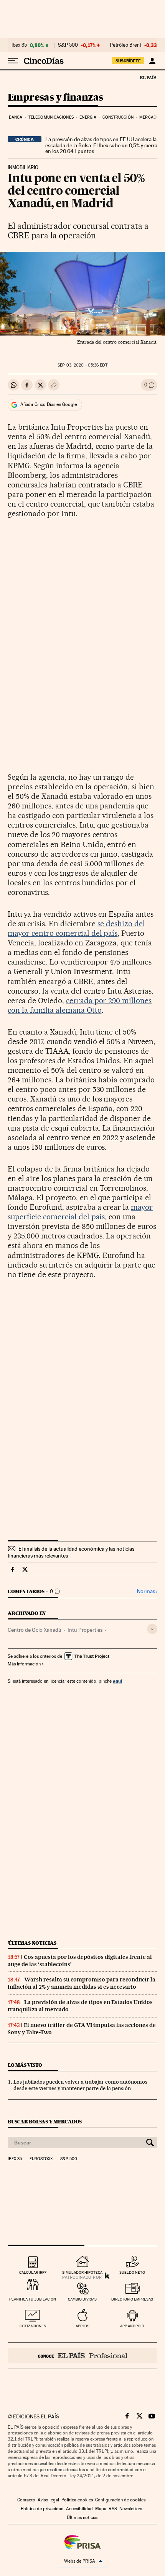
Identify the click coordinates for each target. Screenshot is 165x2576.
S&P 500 (68, 45)
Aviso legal (48, 2500)
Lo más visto (25, 2065)
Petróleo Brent (125, 45)
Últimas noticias (32, 1943)
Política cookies (77, 2500)
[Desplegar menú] (13, 61)
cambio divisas (82, 2299)
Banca (16, 117)
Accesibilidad (79, 2509)
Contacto (26, 2500)
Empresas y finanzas (55, 98)
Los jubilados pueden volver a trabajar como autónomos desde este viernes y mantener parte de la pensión (80, 2085)
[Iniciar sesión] (152, 61)
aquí (117, 1681)
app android (132, 2326)
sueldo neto (132, 2272)
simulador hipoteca (82, 2272)
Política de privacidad (42, 2509)
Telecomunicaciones (51, 117)
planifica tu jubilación (33, 2299)
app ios (82, 2326)
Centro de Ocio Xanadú (35, 1630)
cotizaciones (33, 2326)
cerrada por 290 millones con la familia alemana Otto (80, 1005)
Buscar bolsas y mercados (45, 2122)
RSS (113, 2509)
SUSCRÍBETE (128, 61)
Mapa (101, 2509)
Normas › (147, 1591)
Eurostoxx (41, 2159)
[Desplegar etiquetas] (152, 1629)
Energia (88, 117)
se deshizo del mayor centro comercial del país (76, 928)
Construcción (118, 117)
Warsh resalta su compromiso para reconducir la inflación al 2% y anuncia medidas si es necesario (82, 1983)
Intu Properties (85, 1630)
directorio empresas (132, 2299)
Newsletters (131, 2509)
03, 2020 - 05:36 (82, 365)
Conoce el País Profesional (82, 2356)
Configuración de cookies (120, 2500)
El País (148, 77)
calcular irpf (33, 2272)
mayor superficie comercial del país (80, 1212)
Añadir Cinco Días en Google (49, 404)
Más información (24, 1664)
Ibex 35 (19, 45)
